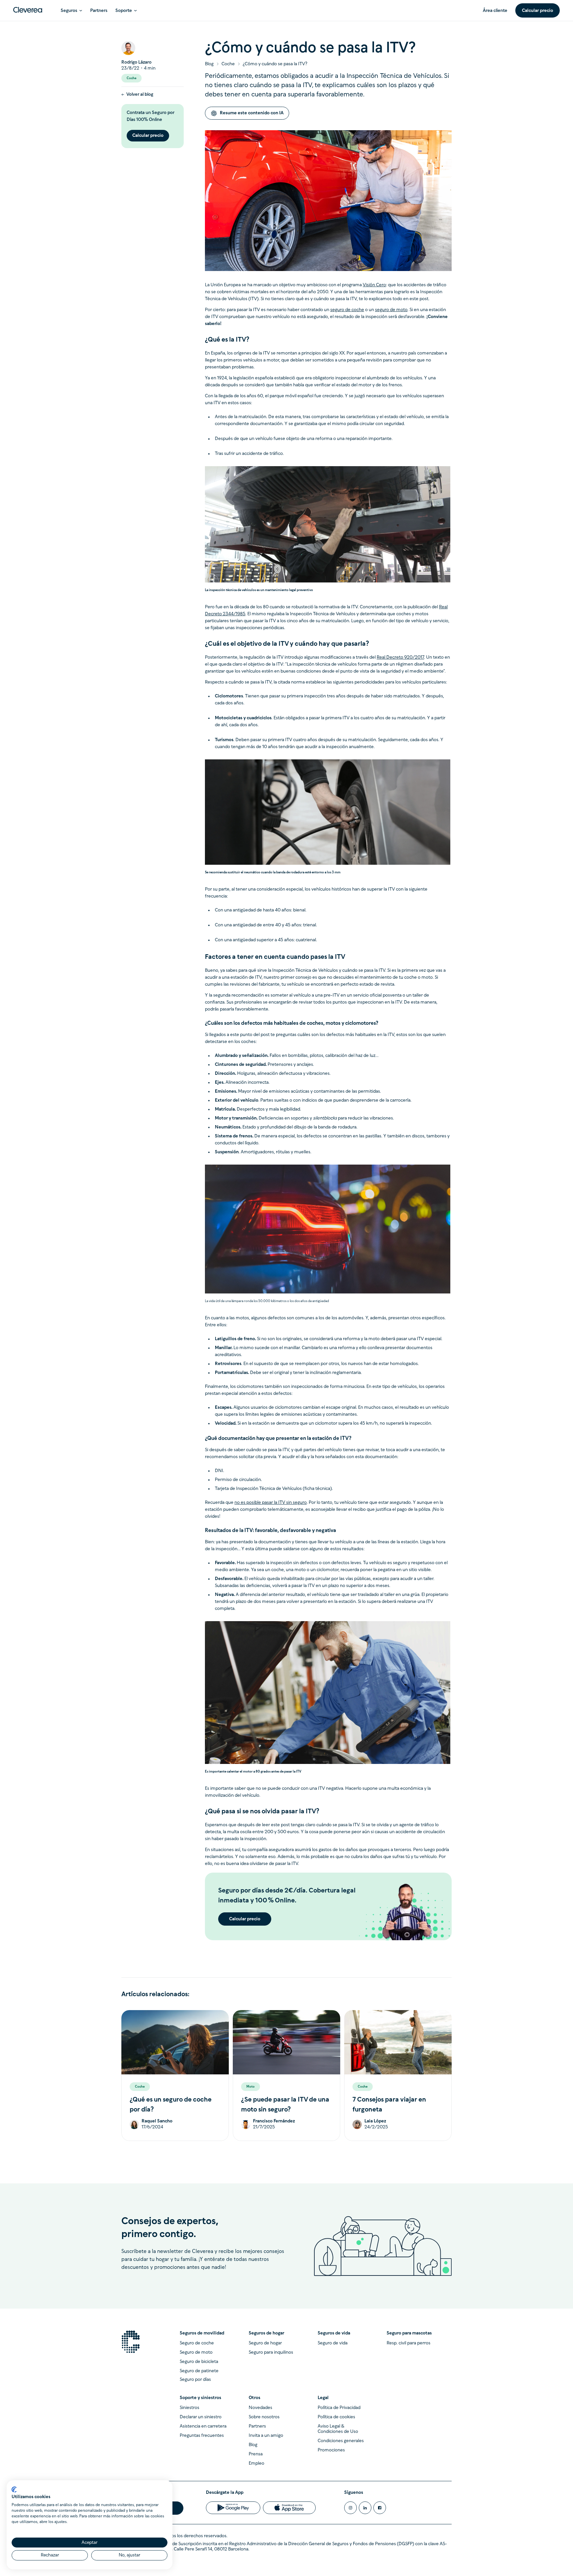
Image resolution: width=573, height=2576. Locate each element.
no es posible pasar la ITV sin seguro (271, 1503)
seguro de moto (391, 310)
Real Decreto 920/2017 (400, 658)
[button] (71, 10)
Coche (228, 64)
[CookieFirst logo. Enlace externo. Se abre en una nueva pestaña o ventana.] (14, 2490)
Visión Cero (374, 285)
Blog (209, 64)
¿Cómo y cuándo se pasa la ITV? (275, 64)
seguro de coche (347, 310)
